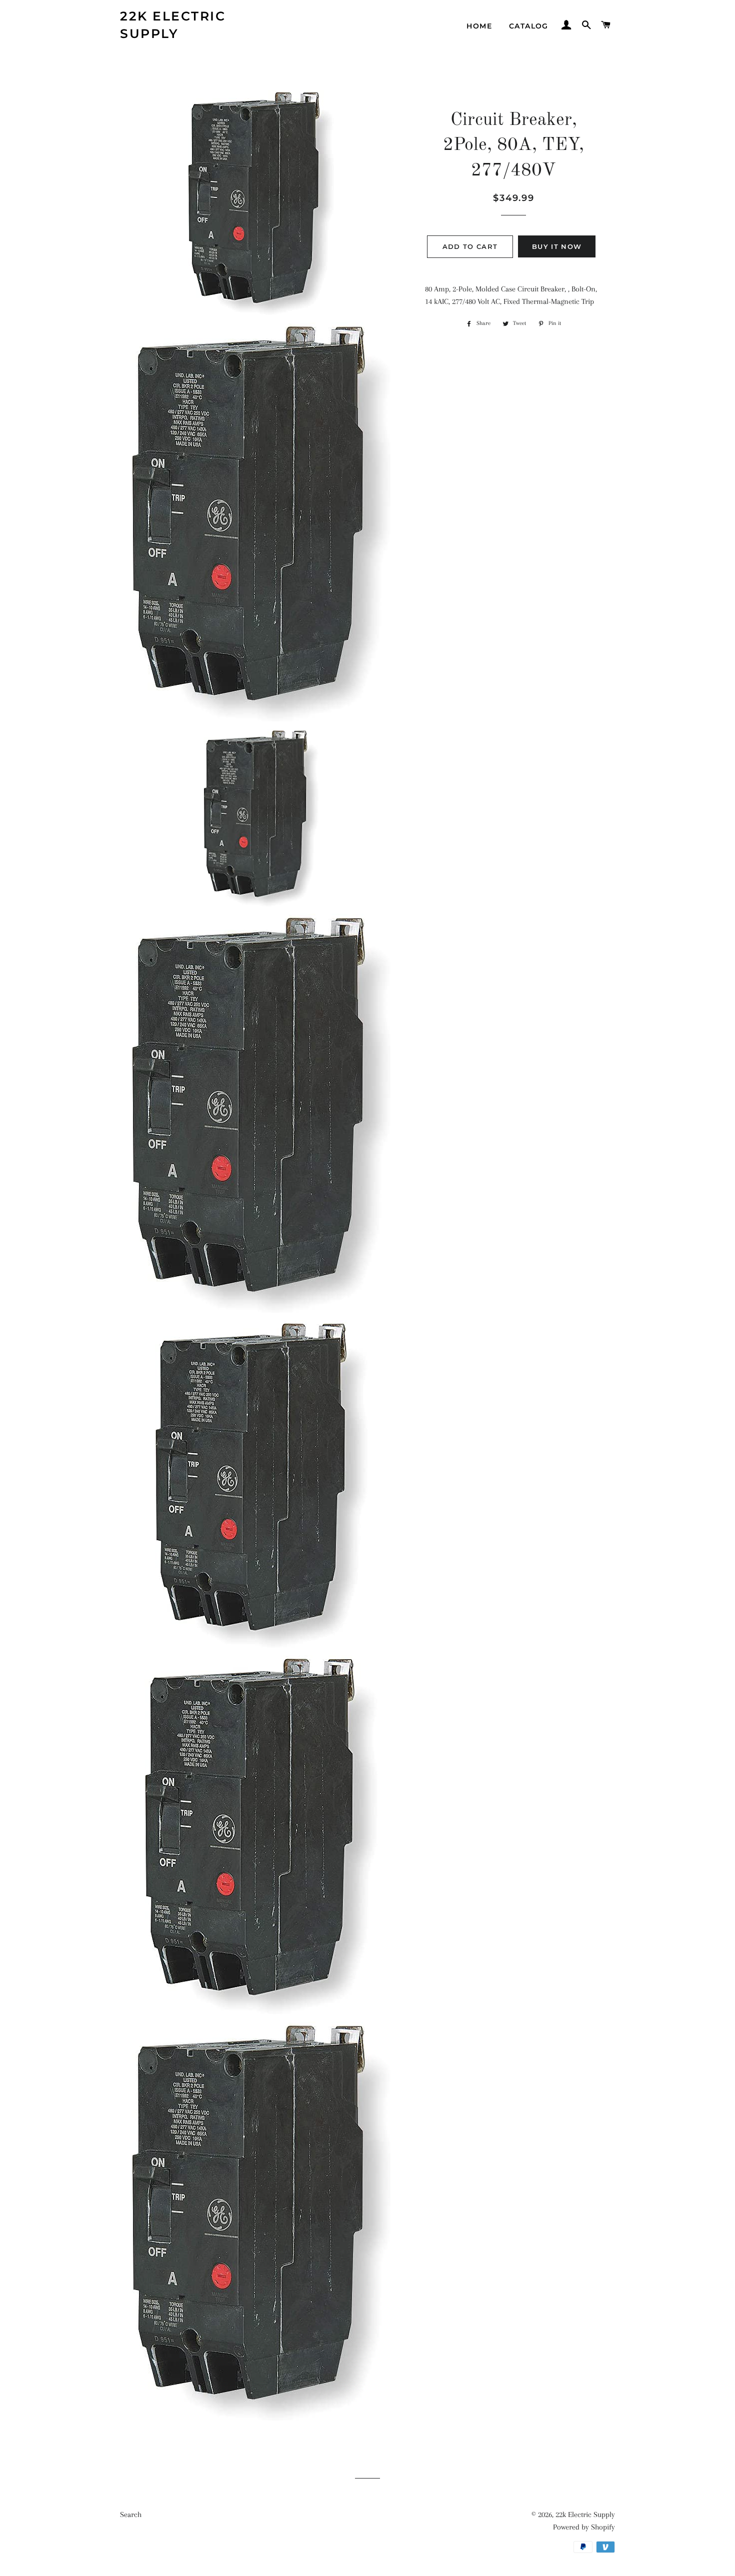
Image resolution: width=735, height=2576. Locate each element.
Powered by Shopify (584, 2527)
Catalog (529, 26)
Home (479, 26)
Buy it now (557, 246)
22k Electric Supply (173, 25)
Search (131, 2515)
